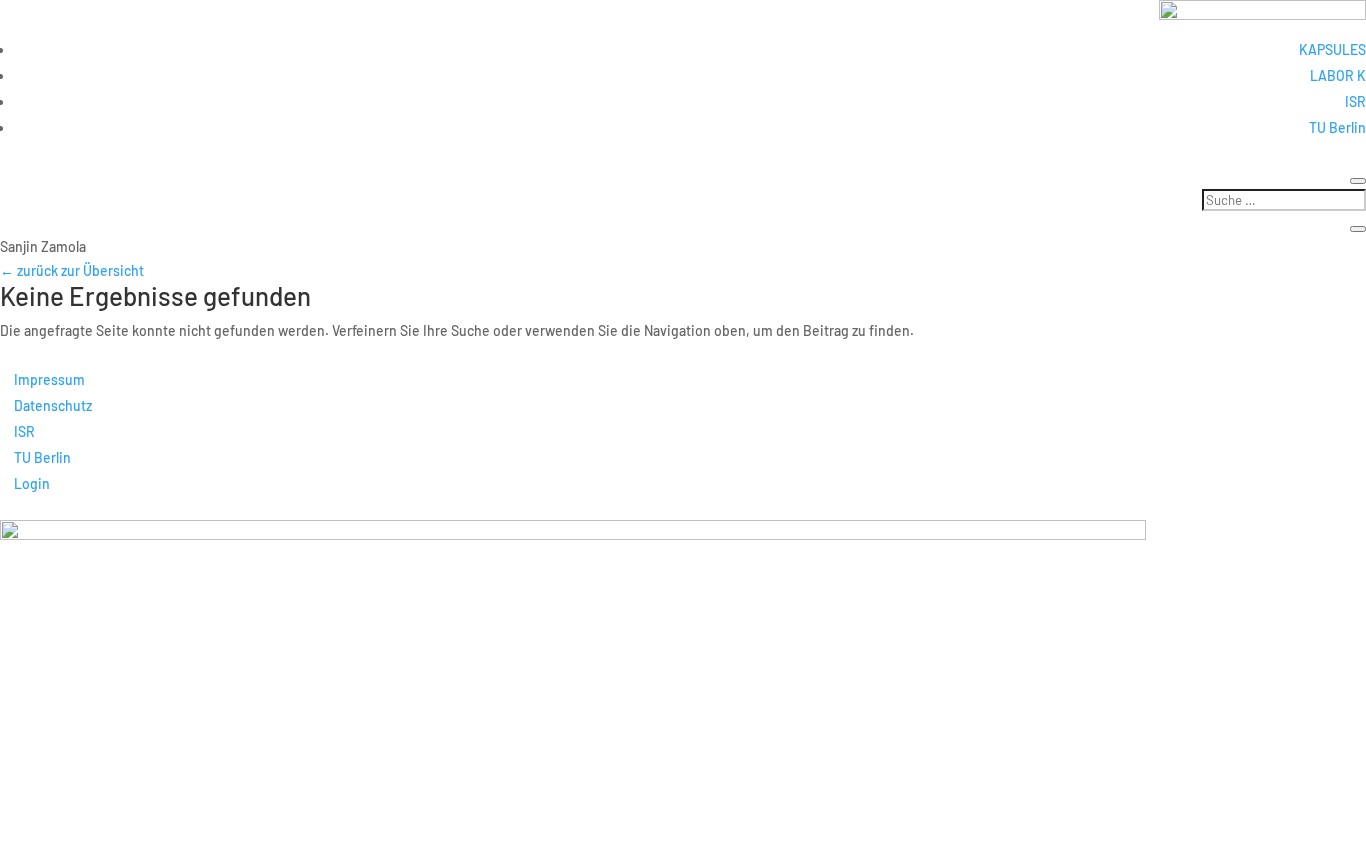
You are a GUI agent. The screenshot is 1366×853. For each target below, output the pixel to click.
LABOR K (1338, 75)
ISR (1355, 101)
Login (32, 483)
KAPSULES (1332, 49)
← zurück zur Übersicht (72, 270)
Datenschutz (53, 405)
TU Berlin (1337, 127)
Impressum (49, 379)
